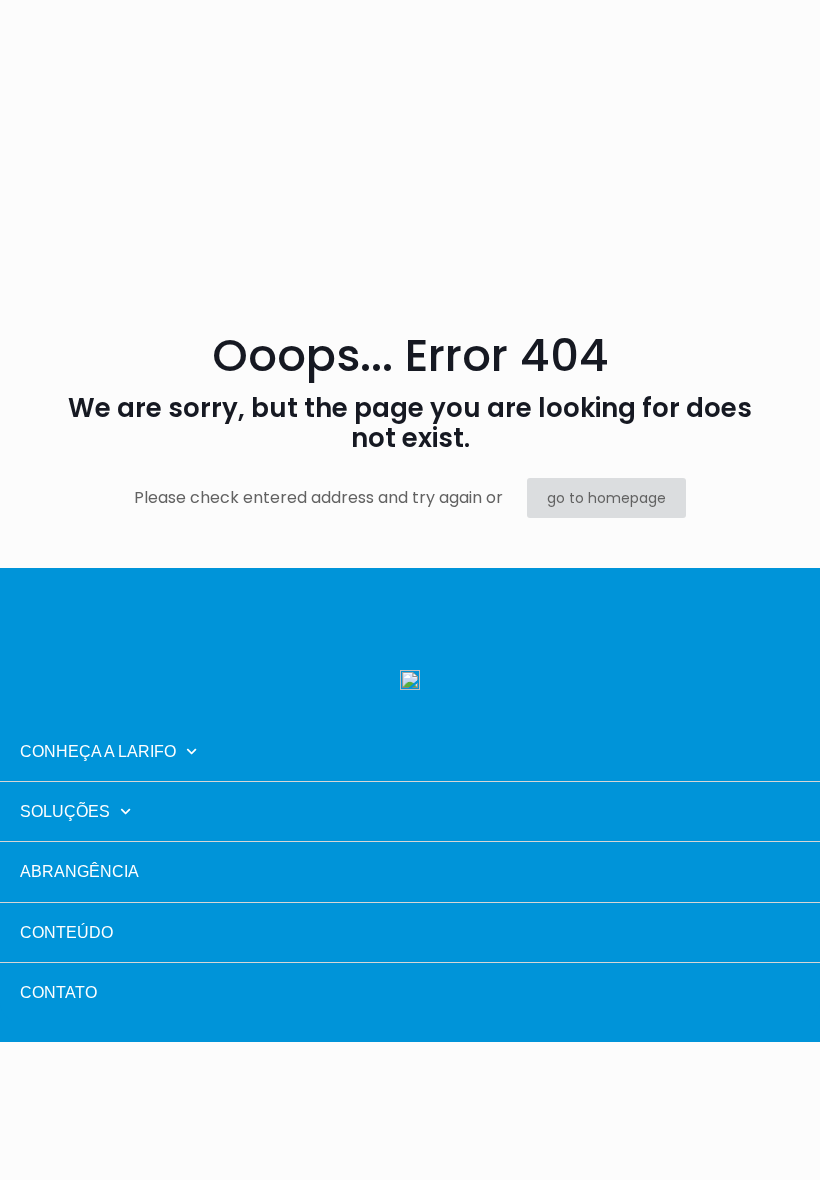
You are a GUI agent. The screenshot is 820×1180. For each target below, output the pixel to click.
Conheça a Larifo (98, 751)
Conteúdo (66, 932)
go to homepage (606, 498)
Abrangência (79, 871)
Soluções (65, 811)
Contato (58, 992)
